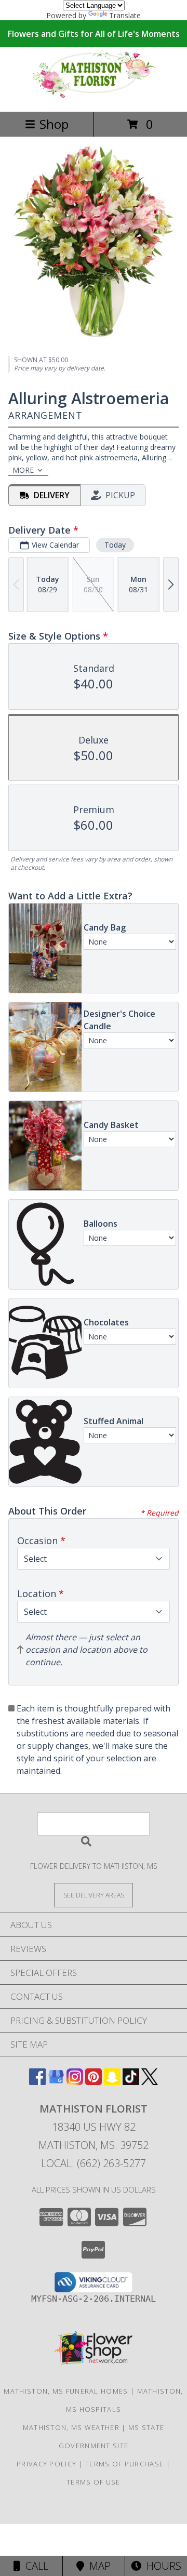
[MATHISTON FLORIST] (94, 96)
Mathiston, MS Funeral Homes (66, 2391)
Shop (54, 124)
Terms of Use (94, 2482)
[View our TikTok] (131, 2082)
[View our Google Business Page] (56, 2082)
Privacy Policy (46, 2464)
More (23, 470)
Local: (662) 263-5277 (94, 2163)
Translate (125, 15)
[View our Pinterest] (94, 2082)
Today (115, 545)
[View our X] (150, 2082)
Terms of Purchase (124, 2464)
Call (34, 2566)
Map (97, 2566)
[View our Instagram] (75, 2082)
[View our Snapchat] (112, 2082)
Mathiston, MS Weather (71, 2427)
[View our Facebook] (37, 2082)
